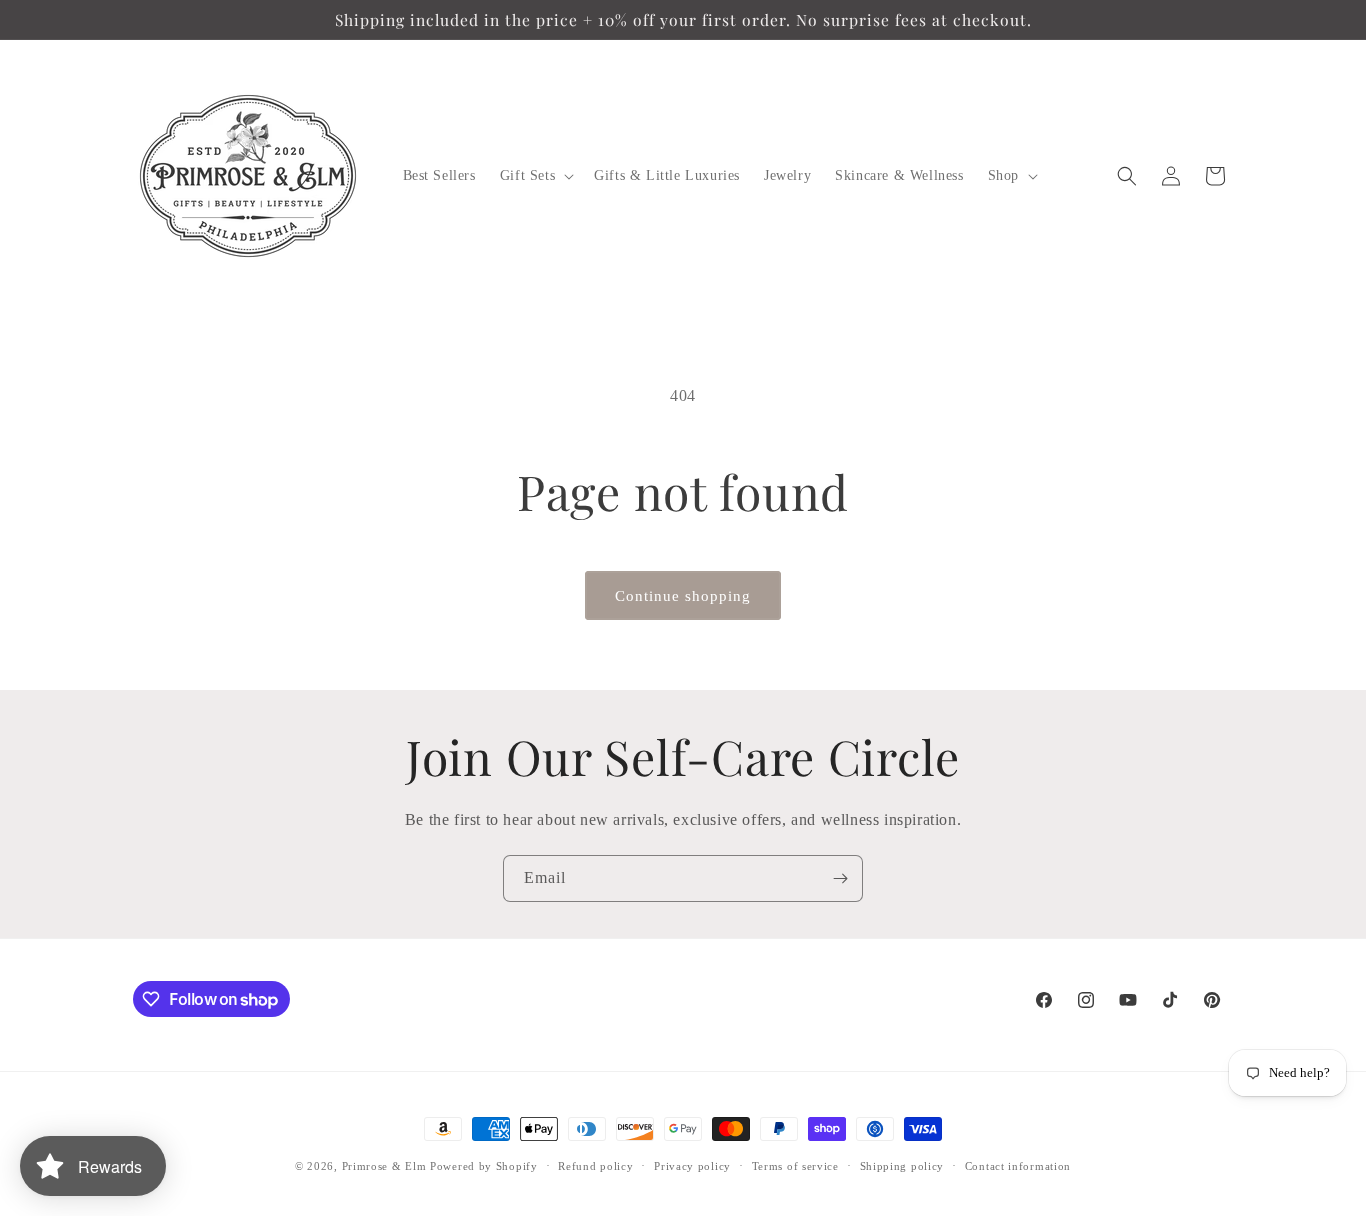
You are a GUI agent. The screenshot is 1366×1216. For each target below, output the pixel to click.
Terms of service (795, 1166)
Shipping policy (902, 1166)
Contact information (1018, 1166)
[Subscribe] (840, 878)
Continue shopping (683, 596)
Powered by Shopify (484, 1166)
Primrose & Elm (384, 1166)
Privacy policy (692, 1166)
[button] (535, 176)
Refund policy (595, 1166)
